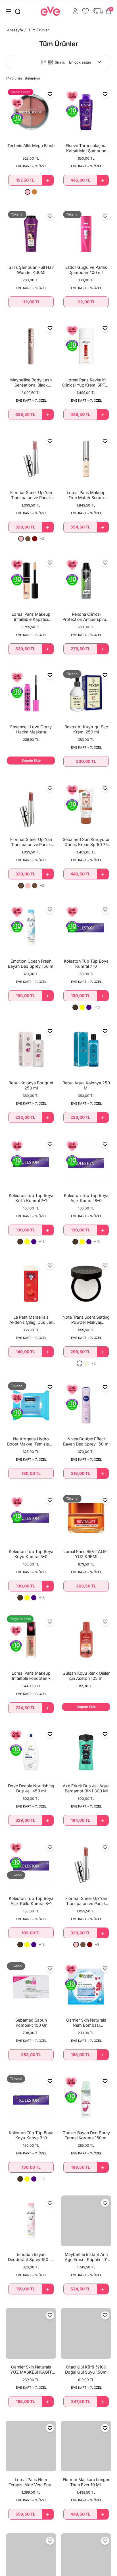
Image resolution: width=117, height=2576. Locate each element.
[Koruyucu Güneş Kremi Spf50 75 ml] (86, 806)
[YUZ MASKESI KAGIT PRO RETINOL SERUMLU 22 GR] (31, 2333)
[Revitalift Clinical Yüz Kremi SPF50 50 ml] (86, 346)
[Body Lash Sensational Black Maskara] (31, 346)
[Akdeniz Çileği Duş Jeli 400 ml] (31, 1284)
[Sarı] (82, 1007)
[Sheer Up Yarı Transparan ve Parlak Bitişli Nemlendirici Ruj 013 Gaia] (31, 806)
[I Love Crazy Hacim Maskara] (31, 693)
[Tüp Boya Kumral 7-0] (86, 928)
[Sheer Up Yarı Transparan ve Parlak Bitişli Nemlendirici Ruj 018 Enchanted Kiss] (31, 459)
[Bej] (86, 1363)
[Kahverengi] (75, 1007)
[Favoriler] (85, 11)
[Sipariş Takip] (98, 11)
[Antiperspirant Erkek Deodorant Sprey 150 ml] (86, 581)
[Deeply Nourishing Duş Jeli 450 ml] (31, 1752)
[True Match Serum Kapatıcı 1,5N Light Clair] (86, 459)
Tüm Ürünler (39, 30)
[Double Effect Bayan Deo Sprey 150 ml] (86, 1405)
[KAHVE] (21, 886)
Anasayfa (15, 30)
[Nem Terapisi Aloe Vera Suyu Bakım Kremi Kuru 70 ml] (31, 2446)
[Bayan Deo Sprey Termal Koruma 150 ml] (86, 2099)
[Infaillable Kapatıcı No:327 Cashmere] (31, 581)
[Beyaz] (80, 1363)
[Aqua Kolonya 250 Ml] (86, 1049)
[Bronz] (34, 192)
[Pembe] (28, 192)
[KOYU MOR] (89, 1007)
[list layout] (43, 62)
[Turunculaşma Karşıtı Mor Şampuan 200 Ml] (86, 112)
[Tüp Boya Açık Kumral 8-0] (86, 1162)
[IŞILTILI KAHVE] (28, 539)
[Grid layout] (50, 62)
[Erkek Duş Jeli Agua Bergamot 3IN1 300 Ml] (86, 1752)
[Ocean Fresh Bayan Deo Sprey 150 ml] (31, 928)
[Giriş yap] (75, 11)
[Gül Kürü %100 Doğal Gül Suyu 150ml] (86, 2333)
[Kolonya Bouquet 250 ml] (31, 1049)
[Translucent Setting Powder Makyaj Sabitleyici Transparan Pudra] (86, 1284)
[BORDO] (35, 539)
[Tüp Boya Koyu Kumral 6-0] (31, 1518)
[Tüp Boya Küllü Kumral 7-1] (31, 1162)
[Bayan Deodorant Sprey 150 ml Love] (31, 2221)
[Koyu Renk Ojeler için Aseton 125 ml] (86, 1640)
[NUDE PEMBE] (21, 539)
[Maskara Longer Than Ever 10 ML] (86, 2446)
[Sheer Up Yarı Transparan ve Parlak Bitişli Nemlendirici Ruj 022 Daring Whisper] (86, 1865)
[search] (18, 11)
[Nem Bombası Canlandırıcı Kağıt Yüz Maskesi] (86, 1987)
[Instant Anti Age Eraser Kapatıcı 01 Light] (86, 2221)
